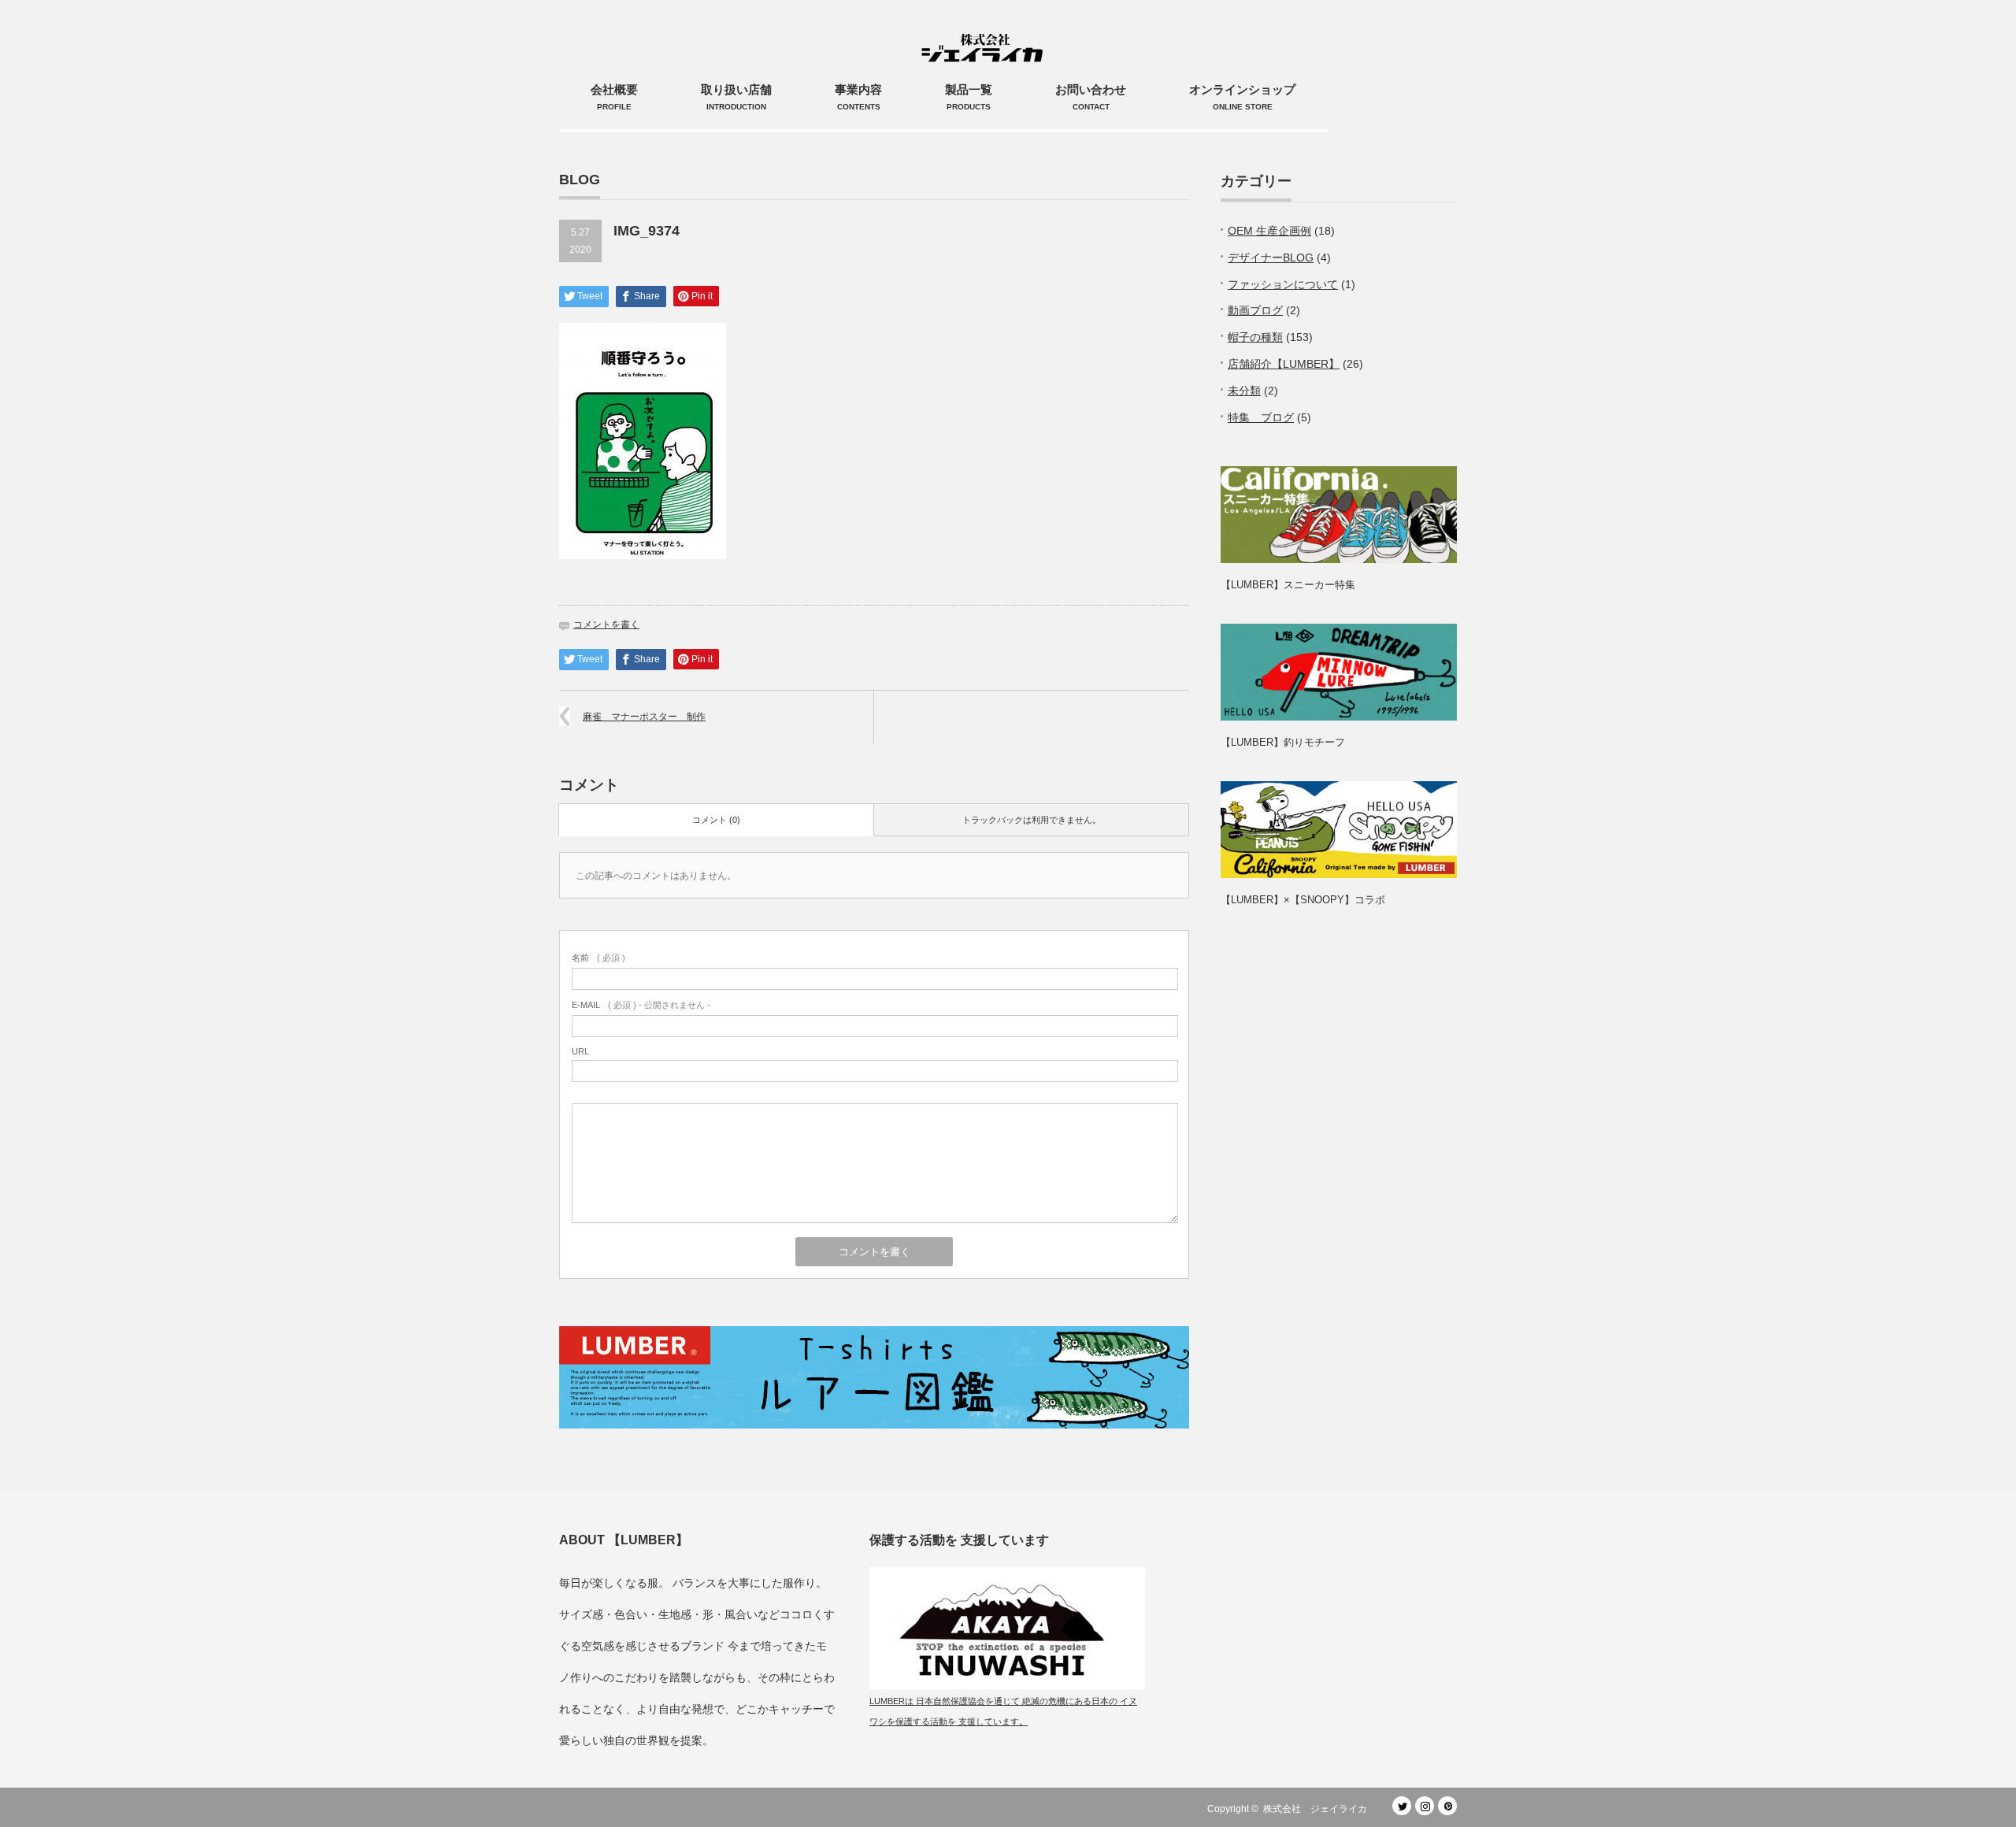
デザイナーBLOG (1271, 258)
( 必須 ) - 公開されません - (641, 1005)
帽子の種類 (1255, 337)
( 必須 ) (598, 958)
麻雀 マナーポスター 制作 (644, 717)
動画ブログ (1255, 310)
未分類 (1244, 391)
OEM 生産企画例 (1269, 231)
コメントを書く (606, 624)
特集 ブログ (1261, 417)
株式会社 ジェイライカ (1320, 1809)
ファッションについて (1283, 284)
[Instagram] (1425, 1806)
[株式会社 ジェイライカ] (985, 31)
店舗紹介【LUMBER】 (1284, 364)
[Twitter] (1402, 1806)
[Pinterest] (1447, 1806)
